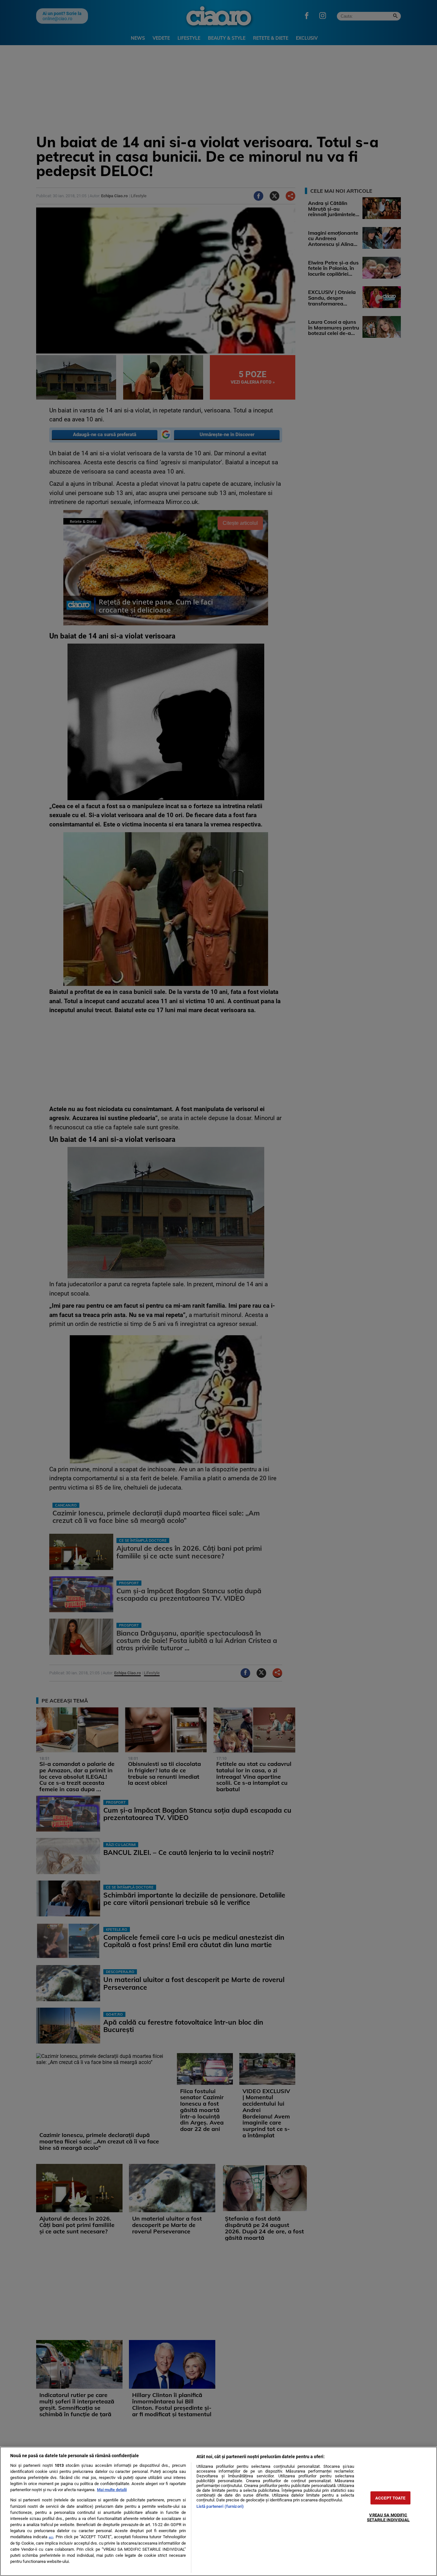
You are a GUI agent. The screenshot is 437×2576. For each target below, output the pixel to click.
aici (51, 2537)
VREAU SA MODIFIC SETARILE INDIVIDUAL (388, 2517)
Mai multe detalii (112, 2490)
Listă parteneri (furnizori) (220, 2506)
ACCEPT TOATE (390, 2498)
